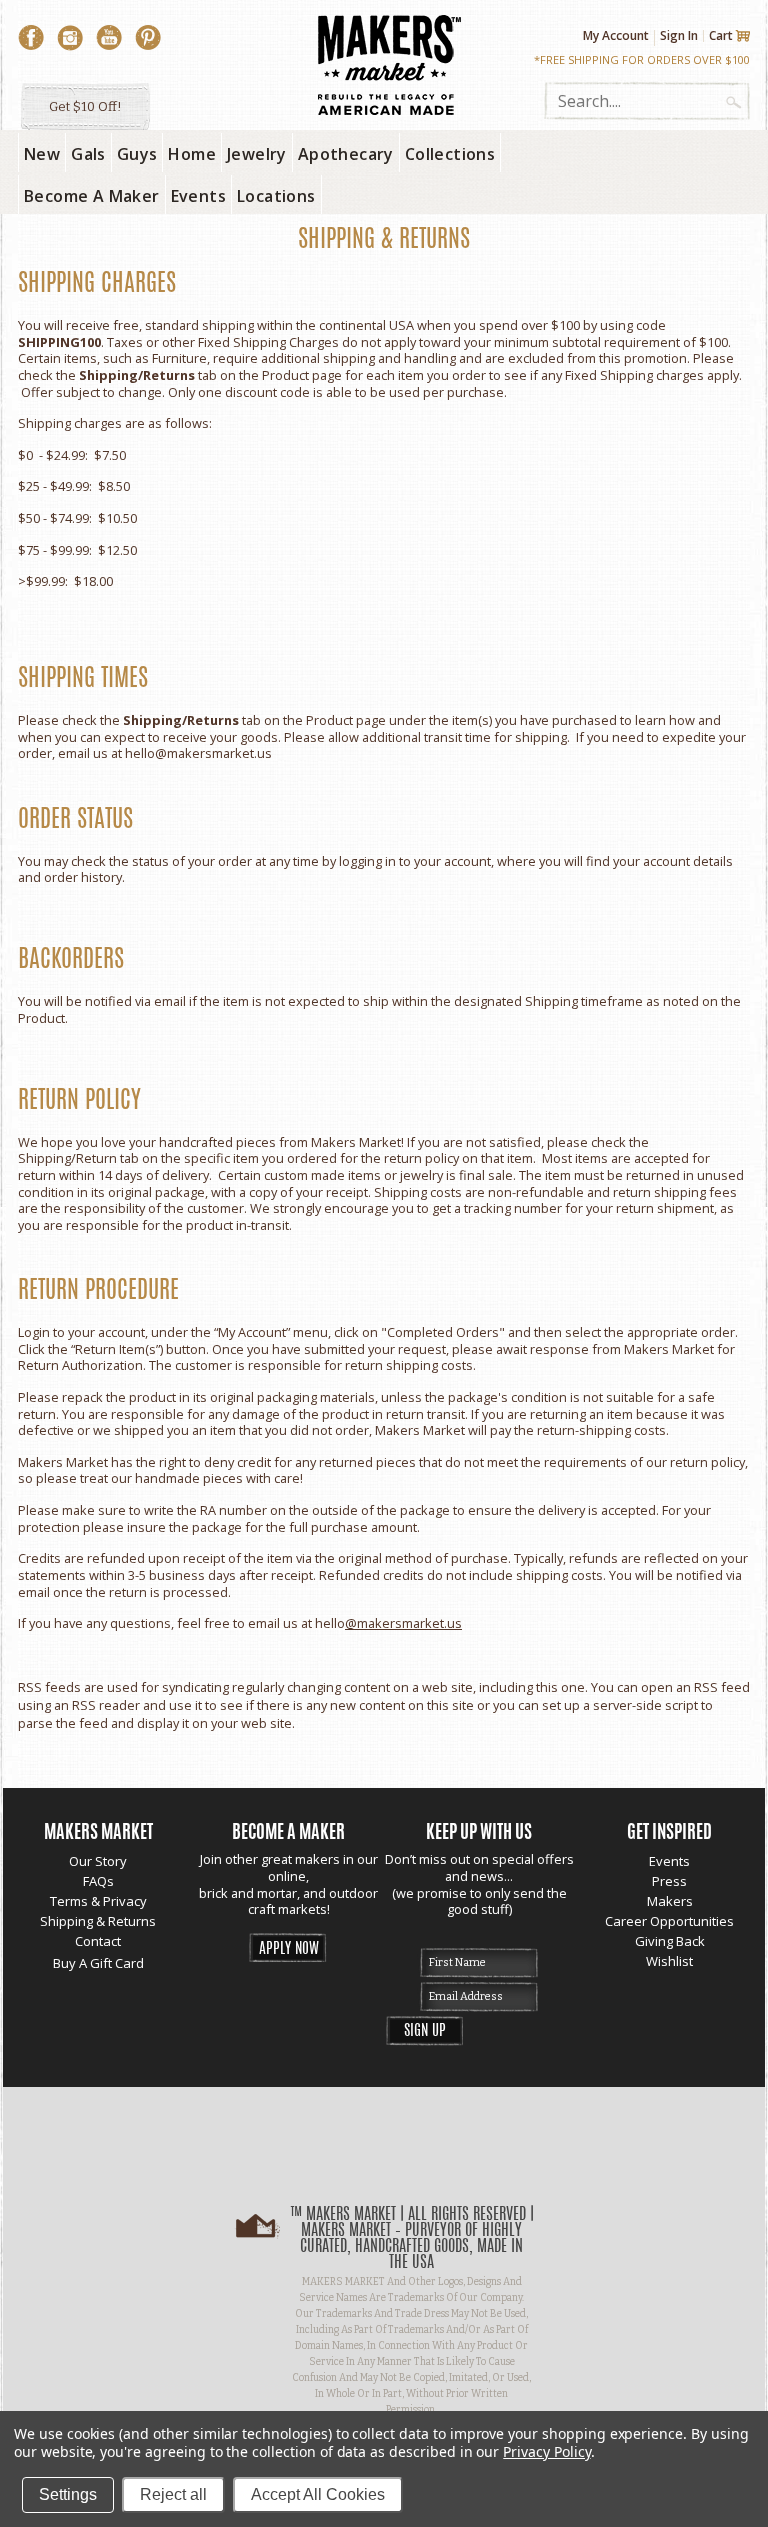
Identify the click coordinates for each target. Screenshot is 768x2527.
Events (669, 1861)
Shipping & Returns (98, 1921)
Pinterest (148, 38)
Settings (68, 2494)
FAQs (98, 1881)
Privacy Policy (546, 2451)
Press (669, 1881)
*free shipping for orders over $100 (642, 59)
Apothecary (346, 154)
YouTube (109, 38)
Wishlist (669, 1961)
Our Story (98, 1861)
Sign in (679, 35)
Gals (88, 154)
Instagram (70, 38)
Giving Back (670, 1941)
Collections (450, 154)
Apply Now (289, 1949)
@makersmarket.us (213, 753)
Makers (670, 1901)
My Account (616, 36)
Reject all (173, 2494)
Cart (721, 36)
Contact (98, 1941)
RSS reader (106, 1705)
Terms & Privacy (98, 1901)
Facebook (31, 38)
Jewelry (257, 154)
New (42, 154)
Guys (137, 154)
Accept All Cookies (318, 2494)
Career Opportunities (669, 1921)
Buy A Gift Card (98, 1963)
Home (192, 154)
